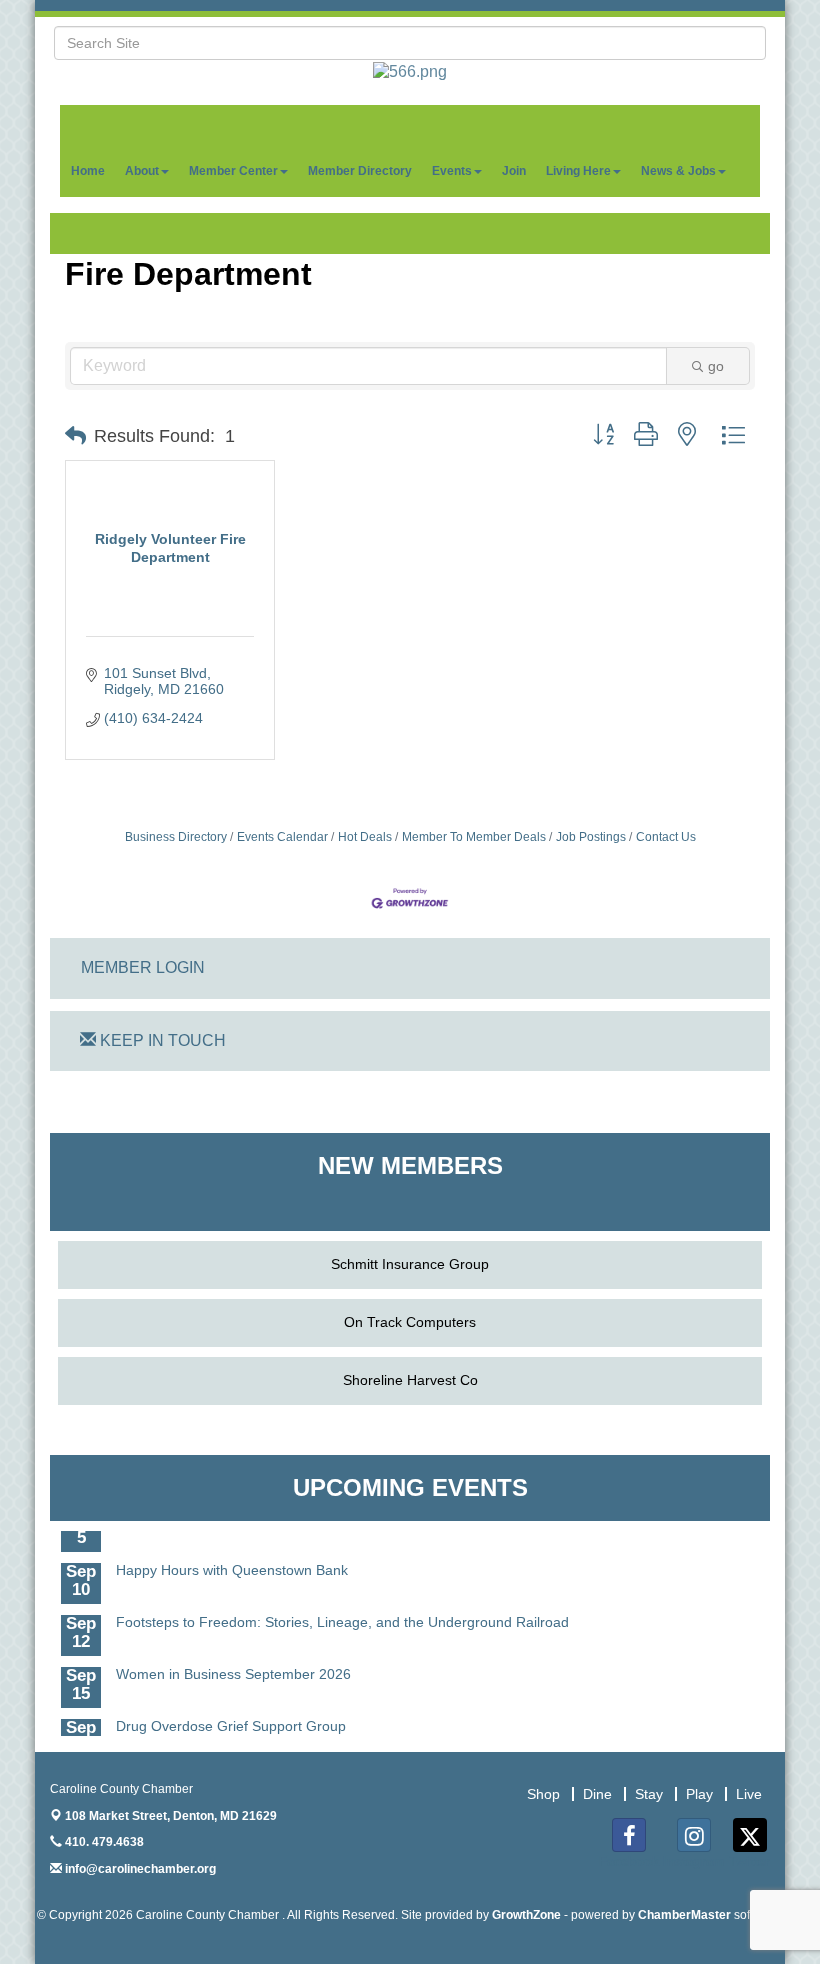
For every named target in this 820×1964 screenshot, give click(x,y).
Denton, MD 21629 (171, 1816)
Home (88, 171)
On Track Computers (410, 1322)
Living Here (578, 171)
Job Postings (591, 837)
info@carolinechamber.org (139, 1869)
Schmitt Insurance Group (410, 1264)
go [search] (716, 366)
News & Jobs (678, 171)
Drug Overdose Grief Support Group (231, 1716)
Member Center (233, 171)
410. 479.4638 (103, 1842)
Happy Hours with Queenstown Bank (232, 1560)
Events (452, 171)
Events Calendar (282, 837)
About (142, 171)
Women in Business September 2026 (233, 1664)
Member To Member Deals (474, 837)
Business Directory (176, 837)
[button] (75, 436)
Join (514, 171)
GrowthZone (526, 1915)
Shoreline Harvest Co (410, 1380)
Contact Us (666, 837)
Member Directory (360, 171)
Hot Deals (365, 837)
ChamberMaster (684, 1915)
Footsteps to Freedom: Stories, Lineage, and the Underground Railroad (342, 1612)
